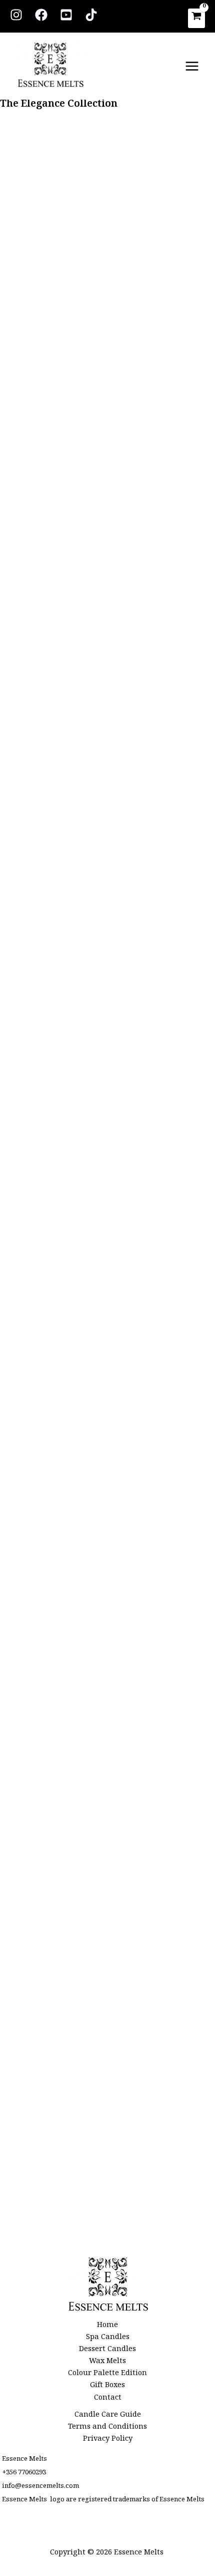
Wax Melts (107, 2363)
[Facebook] (41, 15)
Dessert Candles (107, 2351)
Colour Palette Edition (107, 2375)
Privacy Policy (108, 2440)
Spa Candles (108, 2339)
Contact (108, 2399)
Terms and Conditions (107, 2428)
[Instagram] (16, 15)
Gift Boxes (107, 2387)
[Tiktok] (91, 15)
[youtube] (66, 15)
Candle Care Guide (108, 2416)
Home (107, 2327)
